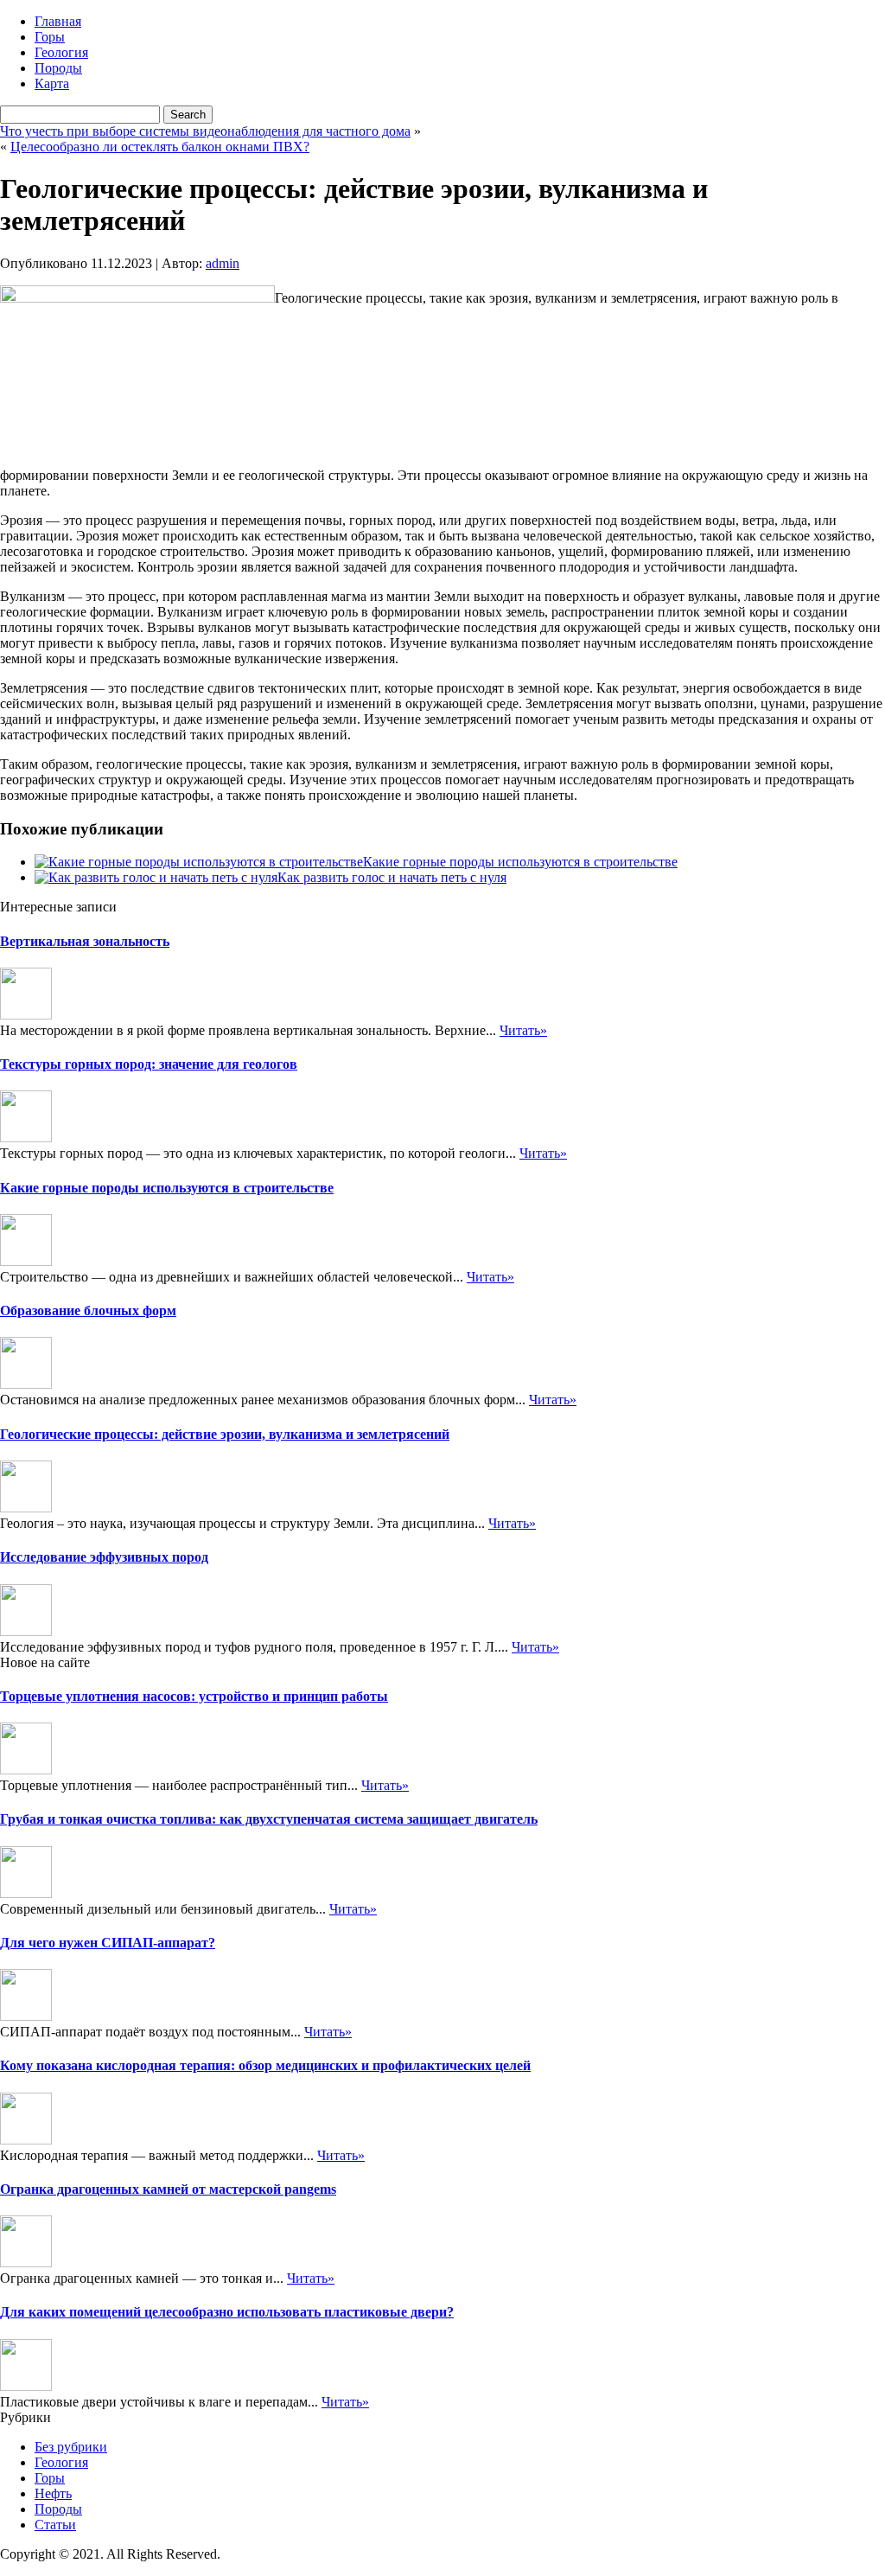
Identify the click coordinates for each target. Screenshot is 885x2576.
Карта (52, 83)
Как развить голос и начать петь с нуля (392, 877)
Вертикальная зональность (85, 941)
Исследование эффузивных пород (104, 1557)
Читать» (523, 1030)
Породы (58, 68)
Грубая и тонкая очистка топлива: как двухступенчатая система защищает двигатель (269, 1819)
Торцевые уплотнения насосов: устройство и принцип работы (194, 1696)
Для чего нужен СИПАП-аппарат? (108, 1943)
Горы (50, 37)
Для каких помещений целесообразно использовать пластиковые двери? (227, 2312)
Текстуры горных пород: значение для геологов (149, 1064)
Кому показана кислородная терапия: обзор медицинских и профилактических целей (265, 2065)
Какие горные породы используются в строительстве (520, 862)
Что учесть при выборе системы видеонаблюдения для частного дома (205, 131)
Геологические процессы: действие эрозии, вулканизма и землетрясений (225, 1434)
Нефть (53, 2493)
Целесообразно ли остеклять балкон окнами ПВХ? (160, 147)
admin (223, 263)
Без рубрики (71, 2447)
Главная (58, 21)
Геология (61, 52)
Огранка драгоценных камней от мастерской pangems (168, 2189)
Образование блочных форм (88, 1310)
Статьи (55, 2525)
